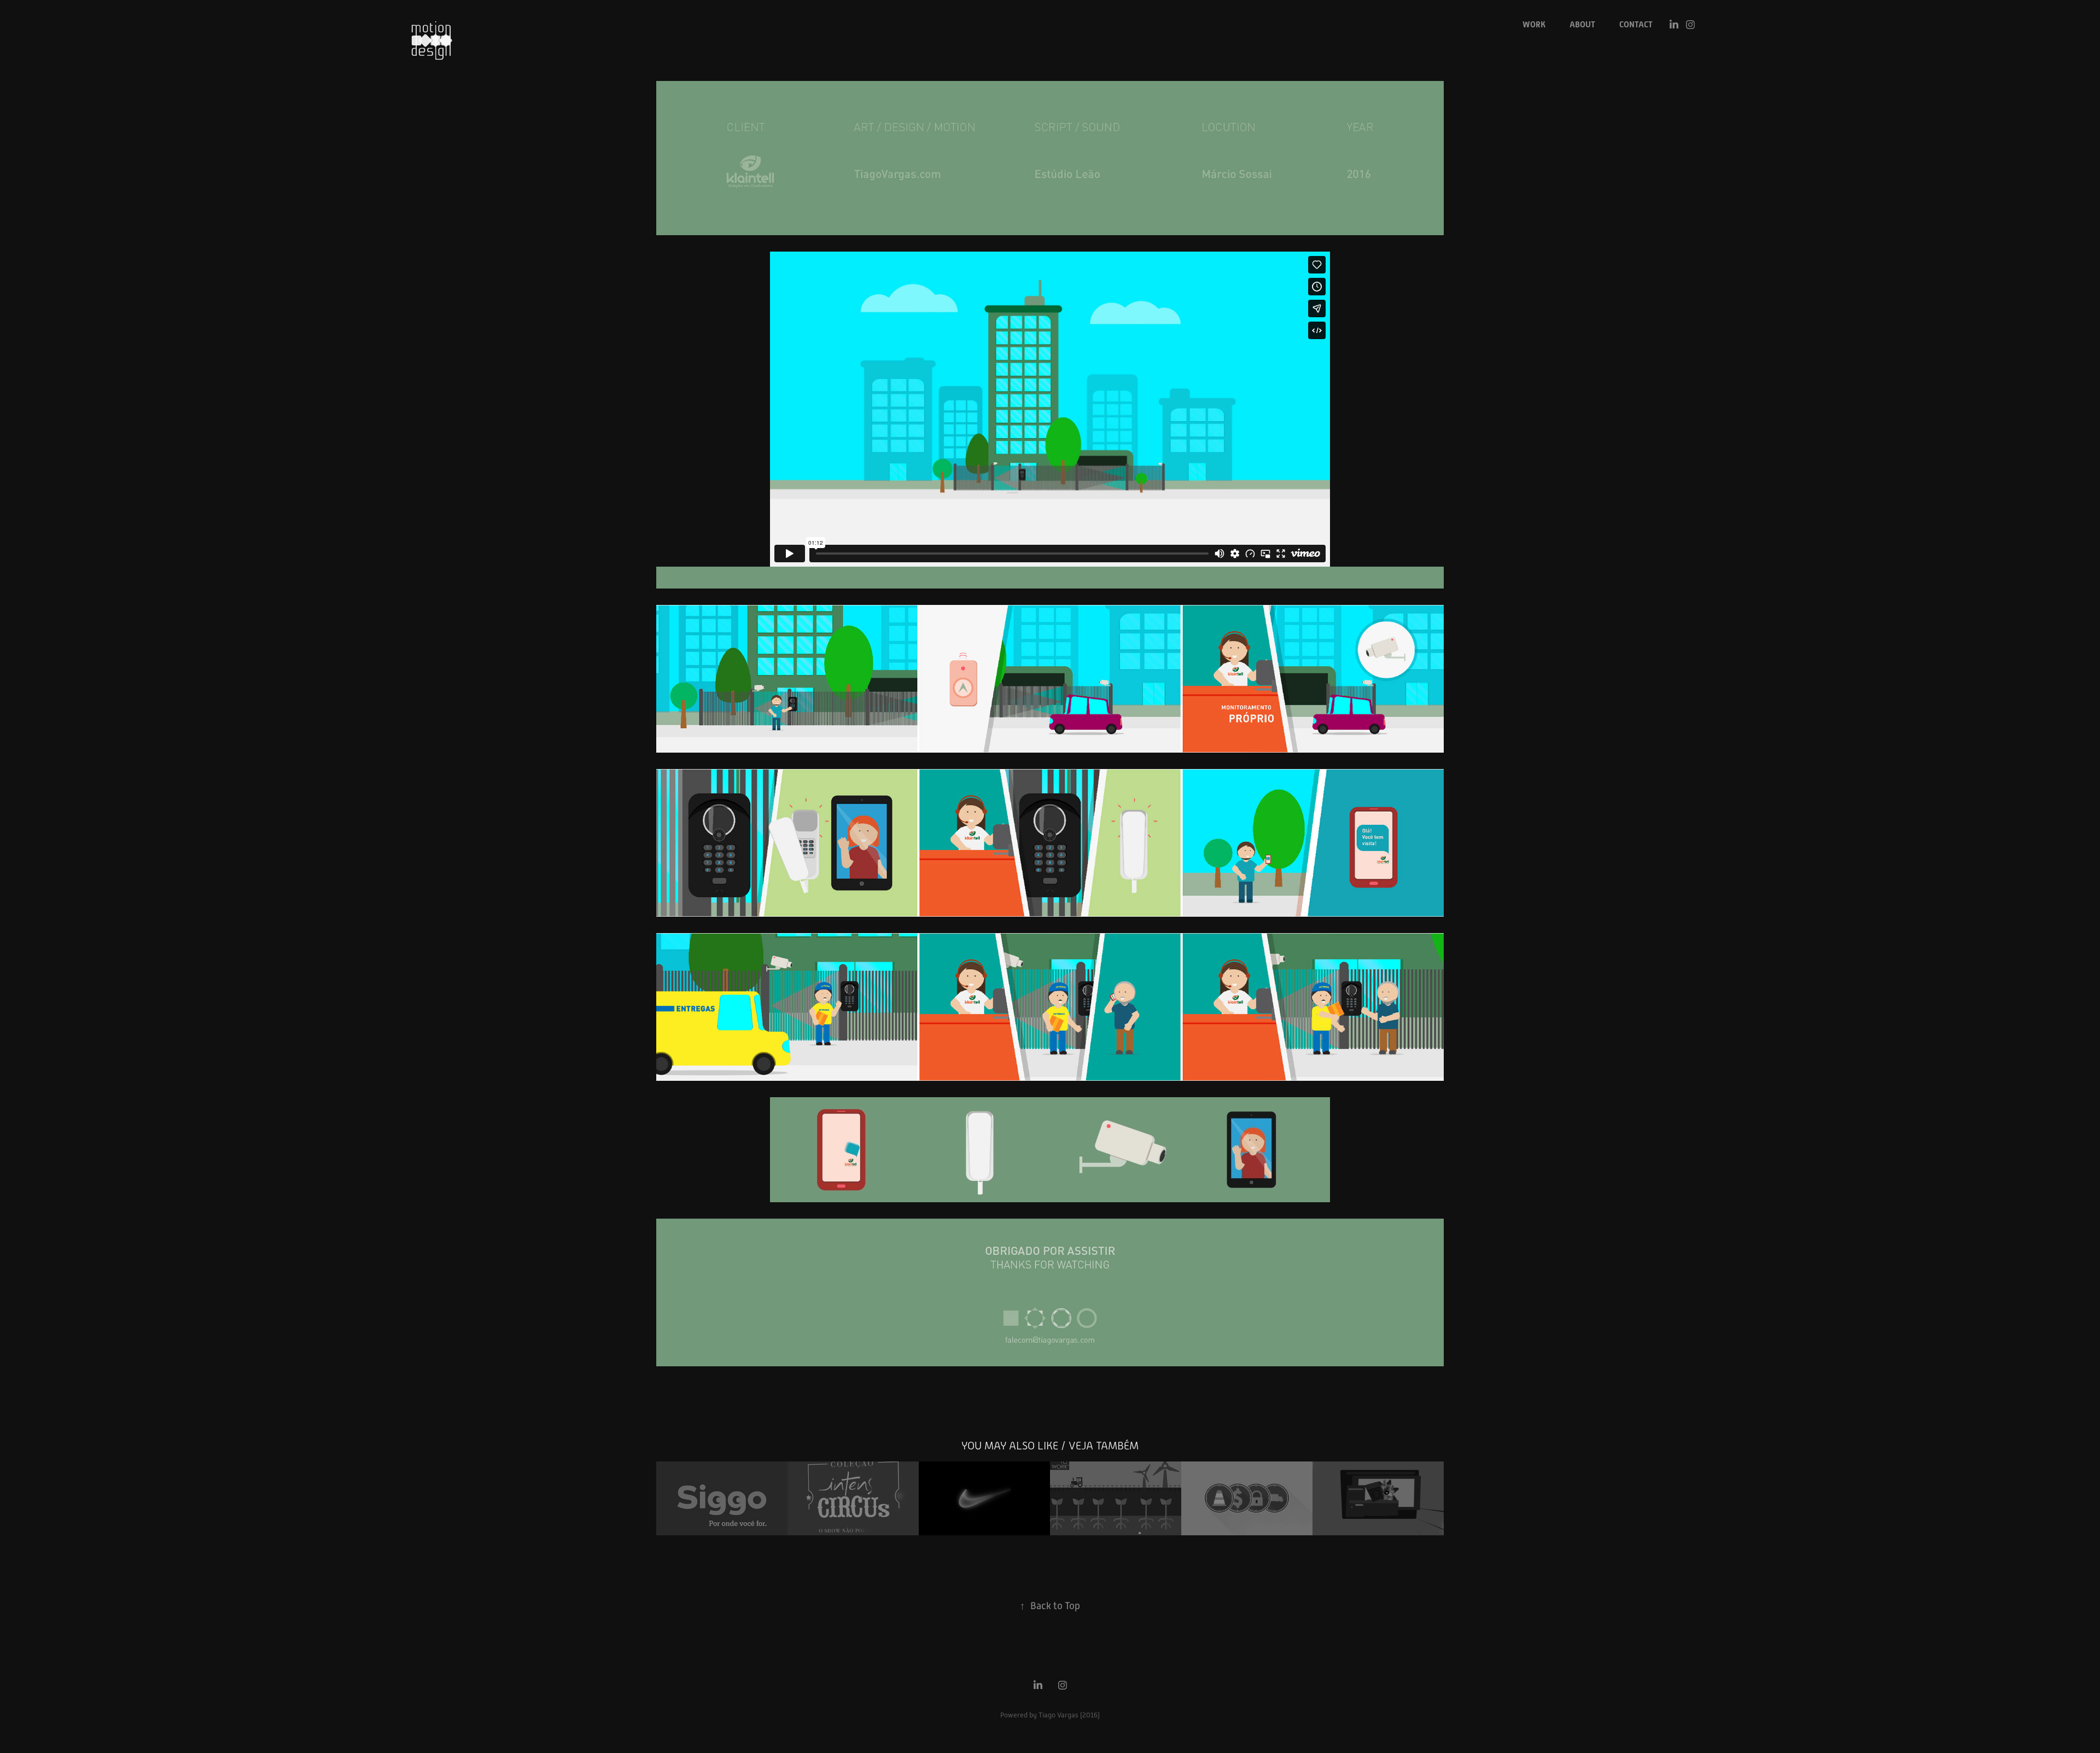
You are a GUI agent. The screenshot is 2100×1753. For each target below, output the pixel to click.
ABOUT (1582, 25)
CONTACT (1636, 25)
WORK (1534, 25)
